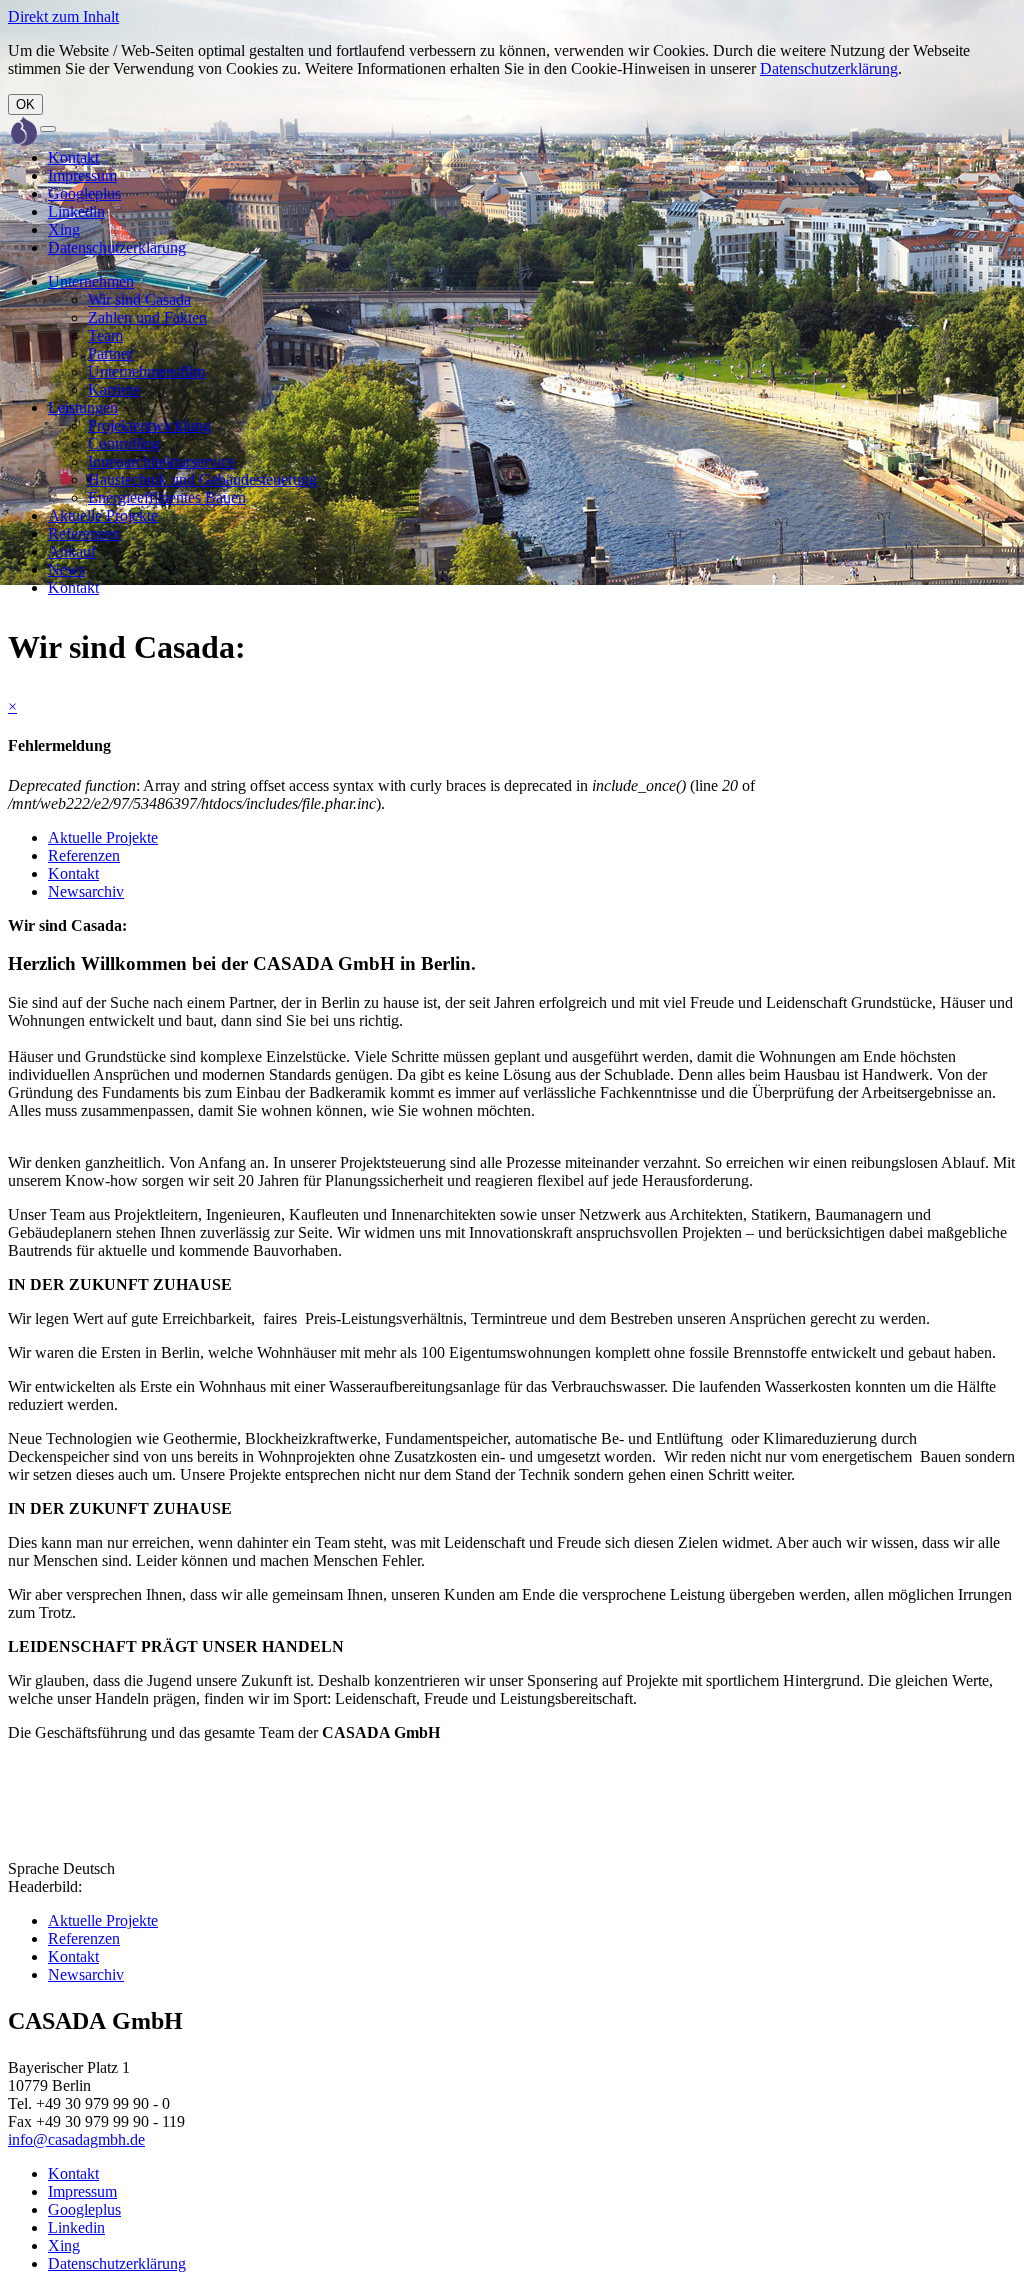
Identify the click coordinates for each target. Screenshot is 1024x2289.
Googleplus (84, 193)
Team (105, 335)
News (66, 569)
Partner (110, 353)
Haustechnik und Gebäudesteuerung (202, 479)
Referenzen (84, 533)
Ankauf (72, 551)
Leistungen (83, 407)
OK (25, 104)
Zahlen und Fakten (147, 317)
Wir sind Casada (139, 299)
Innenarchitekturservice (161, 461)
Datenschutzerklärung (829, 68)
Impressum (82, 175)
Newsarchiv (86, 891)
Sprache (33, 1868)
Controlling (124, 443)
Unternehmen (91, 281)
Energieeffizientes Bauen (167, 497)
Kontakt (73, 157)
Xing (64, 229)
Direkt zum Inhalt (63, 16)
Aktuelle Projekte (103, 515)
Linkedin (76, 211)
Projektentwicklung (149, 425)
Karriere (114, 389)
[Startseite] (24, 133)
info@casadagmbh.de (76, 2139)
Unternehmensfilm (146, 371)
